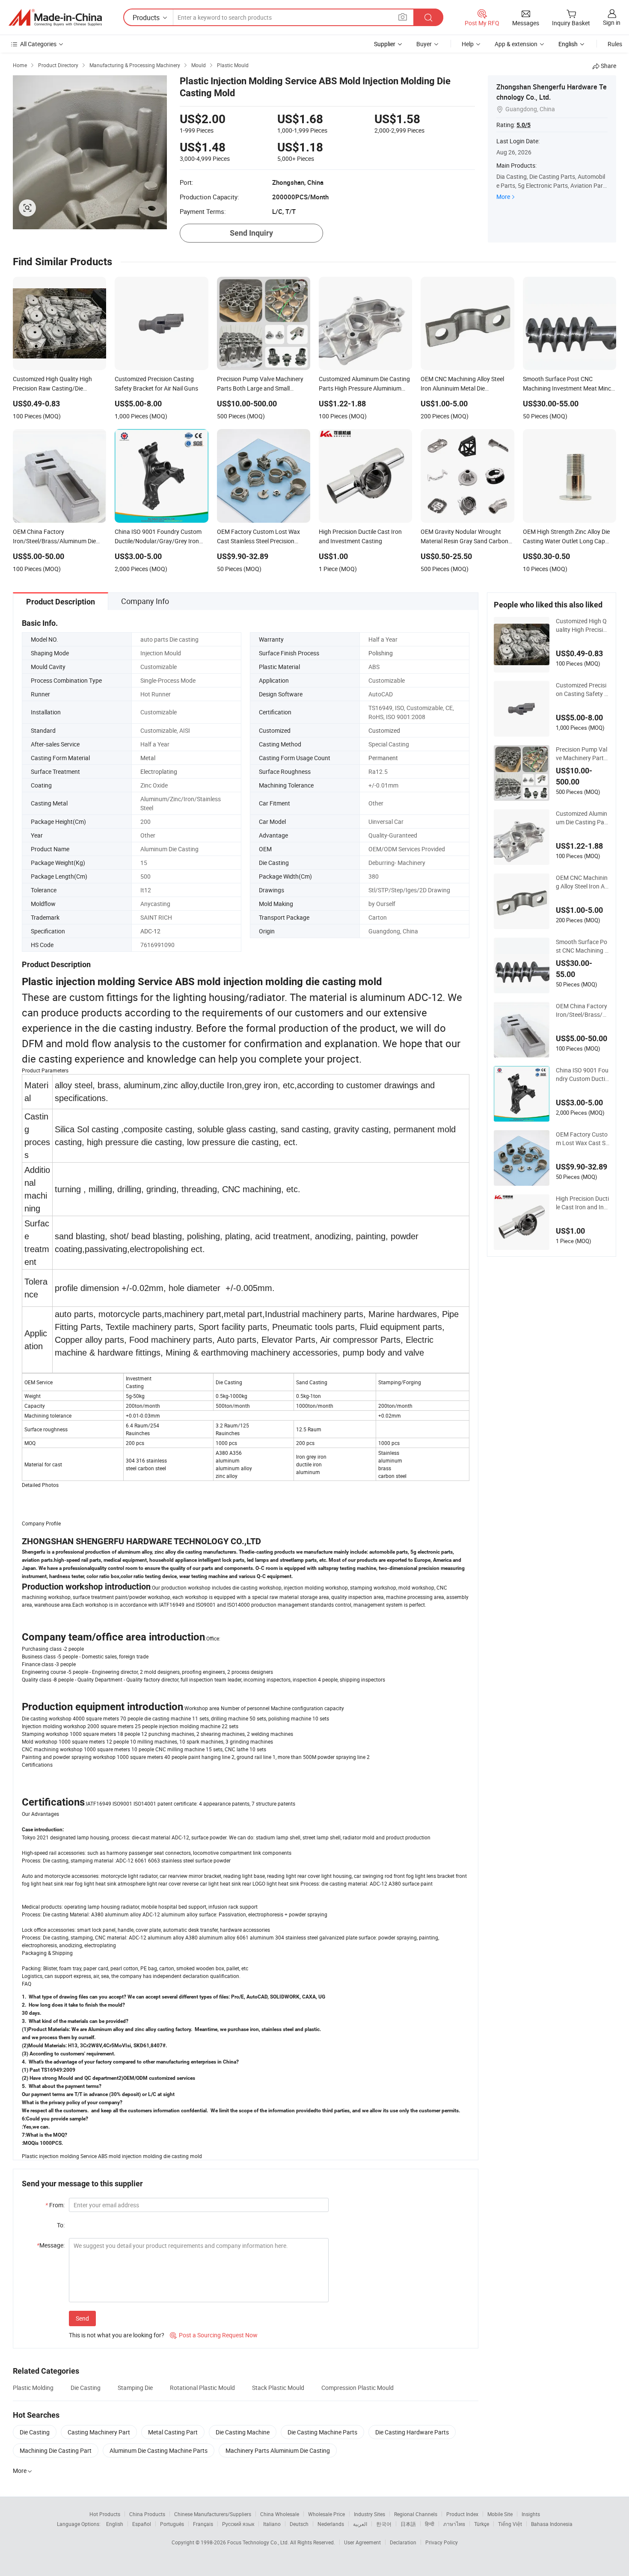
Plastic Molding (33, 2388)
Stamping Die (135, 2388)
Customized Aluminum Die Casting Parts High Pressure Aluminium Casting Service (582, 818)
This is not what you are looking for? (117, 2335)
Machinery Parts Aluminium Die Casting (278, 2450)
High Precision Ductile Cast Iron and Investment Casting (582, 1203)
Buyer (424, 44)
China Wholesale (280, 2514)
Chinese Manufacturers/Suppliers (213, 2514)
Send (82, 2318)
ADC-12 (150, 931)
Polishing (381, 653)
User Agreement (362, 2542)
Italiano (272, 2524)
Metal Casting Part (173, 2432)
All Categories (38, 44)
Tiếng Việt (510, 2524)
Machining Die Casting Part (56, 2450)
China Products (147, 2514)
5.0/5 (524, 125)
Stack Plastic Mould (278, 2388)
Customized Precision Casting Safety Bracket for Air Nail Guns (582, 690)
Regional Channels (416, 2514)
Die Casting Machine (243, 2432)
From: (55, 2205)
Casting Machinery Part (99, 2432)
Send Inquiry (251, 233)
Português (172, 2524)
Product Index (462, 2514)
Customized (384, 730)
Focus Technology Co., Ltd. (259, 2542)
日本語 (408, 2524)
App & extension (516, 44)
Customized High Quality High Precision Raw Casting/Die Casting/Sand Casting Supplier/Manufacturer (582, 625)
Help (468, 44)
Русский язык (238, 2524)
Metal (148, 758)
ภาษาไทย (454, 2524)
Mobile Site (500, 2514)
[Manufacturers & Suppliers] (55, 18)
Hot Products (105, 2514)
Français (203, 2524)
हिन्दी (430, 2524)
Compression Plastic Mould (358, 2388)
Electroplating (159, 771)
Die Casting (86, 2388)
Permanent (383, 758)
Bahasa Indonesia (552, 2524)
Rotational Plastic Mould (202, 2388)
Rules (615, 44)
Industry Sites (369, 2514)
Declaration (403, 2542)
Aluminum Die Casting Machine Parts (159, 2450)
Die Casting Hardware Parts (412, 2432)
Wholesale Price (326, 2514)
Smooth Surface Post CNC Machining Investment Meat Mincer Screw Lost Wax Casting (582, 946)
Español (142, 2524)
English (115, 2524)
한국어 (384, 2524)
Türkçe (482, 2524)
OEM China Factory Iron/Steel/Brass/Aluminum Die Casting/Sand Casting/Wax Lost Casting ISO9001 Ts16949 (582, 1010)
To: (61, 2225)
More (503, 197)
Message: (51, 2245)
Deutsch (299, 2524)
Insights (531, 2514)
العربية (360, 2524)
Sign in (612, 22)
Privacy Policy (442, 2542)
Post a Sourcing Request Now (214, 2335)
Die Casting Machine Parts (322, 2432)
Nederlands (331, 2524)
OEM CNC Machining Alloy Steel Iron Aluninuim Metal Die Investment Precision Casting (583, 882)
